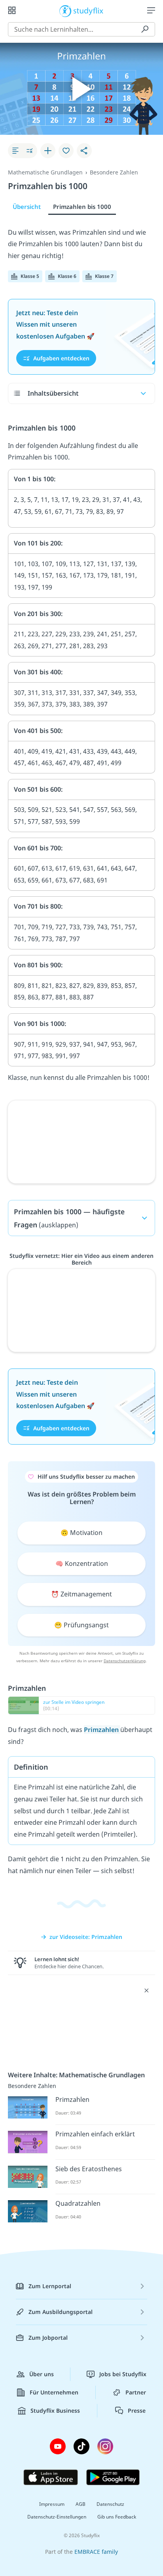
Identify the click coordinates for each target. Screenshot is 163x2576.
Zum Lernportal (50, 2286)
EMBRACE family (96, 2552)
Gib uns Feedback (117, 2517)
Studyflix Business (55, 2410)
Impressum (52, 2504)
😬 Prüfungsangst (81, 1625)
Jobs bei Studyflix (123, 2374)
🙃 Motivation (81, 1533)
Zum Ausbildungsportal (61, 2312)
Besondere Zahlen (114, 172)
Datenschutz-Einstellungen (57, 2517)
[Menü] (151, 10)
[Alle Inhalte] (12, 10)
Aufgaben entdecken (61, 358)
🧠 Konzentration (82, 1564)
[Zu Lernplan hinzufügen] (48, 151)
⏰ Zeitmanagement (81, 1594)
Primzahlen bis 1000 (82, 207)
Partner (136, 2392)
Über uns (42, 2374)
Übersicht (27, 207)
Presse (137, 2410)
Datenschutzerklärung (125, 1661)
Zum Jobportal (48, 2338)
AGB (81, 2504)
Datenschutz (110, 2504)
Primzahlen (102, 1730)
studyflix (88, 10)
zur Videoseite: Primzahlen (86, 1937)
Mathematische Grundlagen (45, 172)
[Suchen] (145, 29)
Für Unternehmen (54, 2392)
